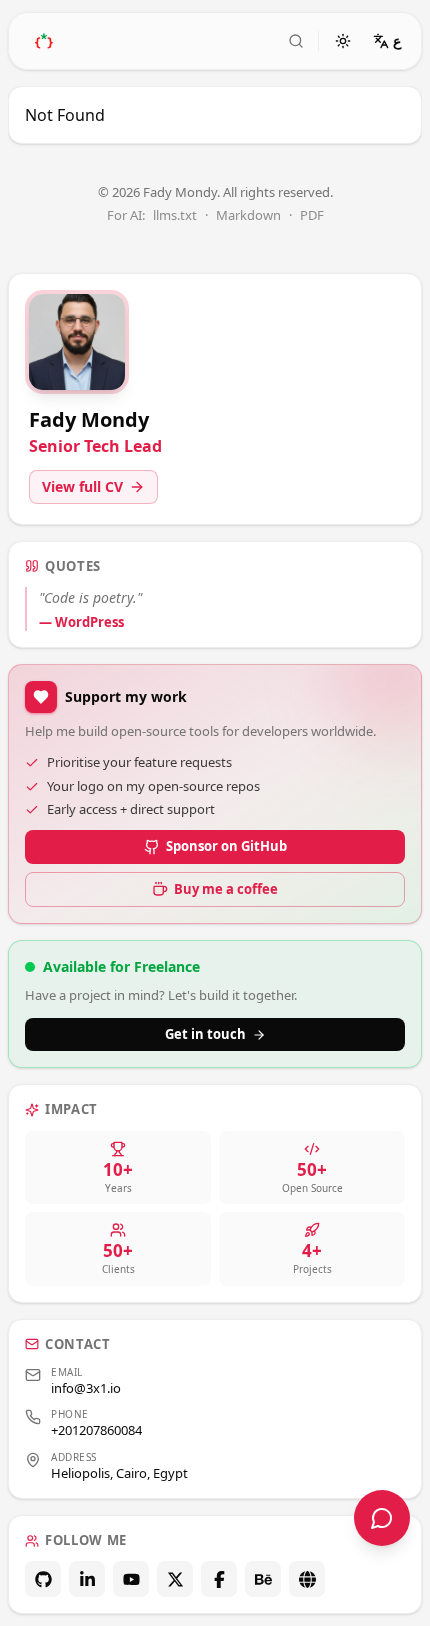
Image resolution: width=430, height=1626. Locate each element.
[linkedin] (87, 1579)
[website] (307, 1579)
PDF (312, 215)
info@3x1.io (86, 1388)
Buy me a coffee (226, 889)
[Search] (296, 41)
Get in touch (205, 1034)
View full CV (82, 486)
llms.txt (175, 215)
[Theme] (343, 41)
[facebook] (219, 1579)
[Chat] (382, 1518)
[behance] (263, 1579)
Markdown (248, 215)
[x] (175, 1579)
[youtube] (131, 1579)
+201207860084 (96, 1430)
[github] (43, 1579)
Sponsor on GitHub (226, 846)
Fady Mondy (180, 192)
